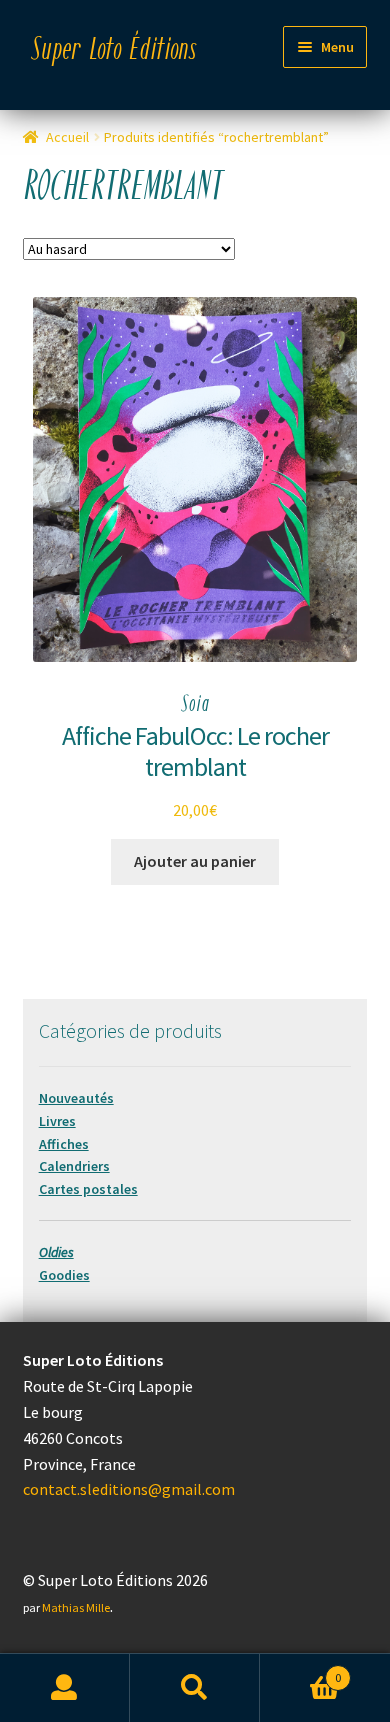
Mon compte (65, 1688)
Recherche (195, 1688)
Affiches (64, 1144)
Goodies (64, 1275)
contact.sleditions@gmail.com (129, 1489)
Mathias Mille (76, 1607)
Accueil (67, 137)
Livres (57, 1121)
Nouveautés (76, 1098)
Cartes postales (88, 1189)
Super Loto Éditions (114, 51)
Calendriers (74, 1166)
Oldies (56, 1252)
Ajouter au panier (195, 861)
